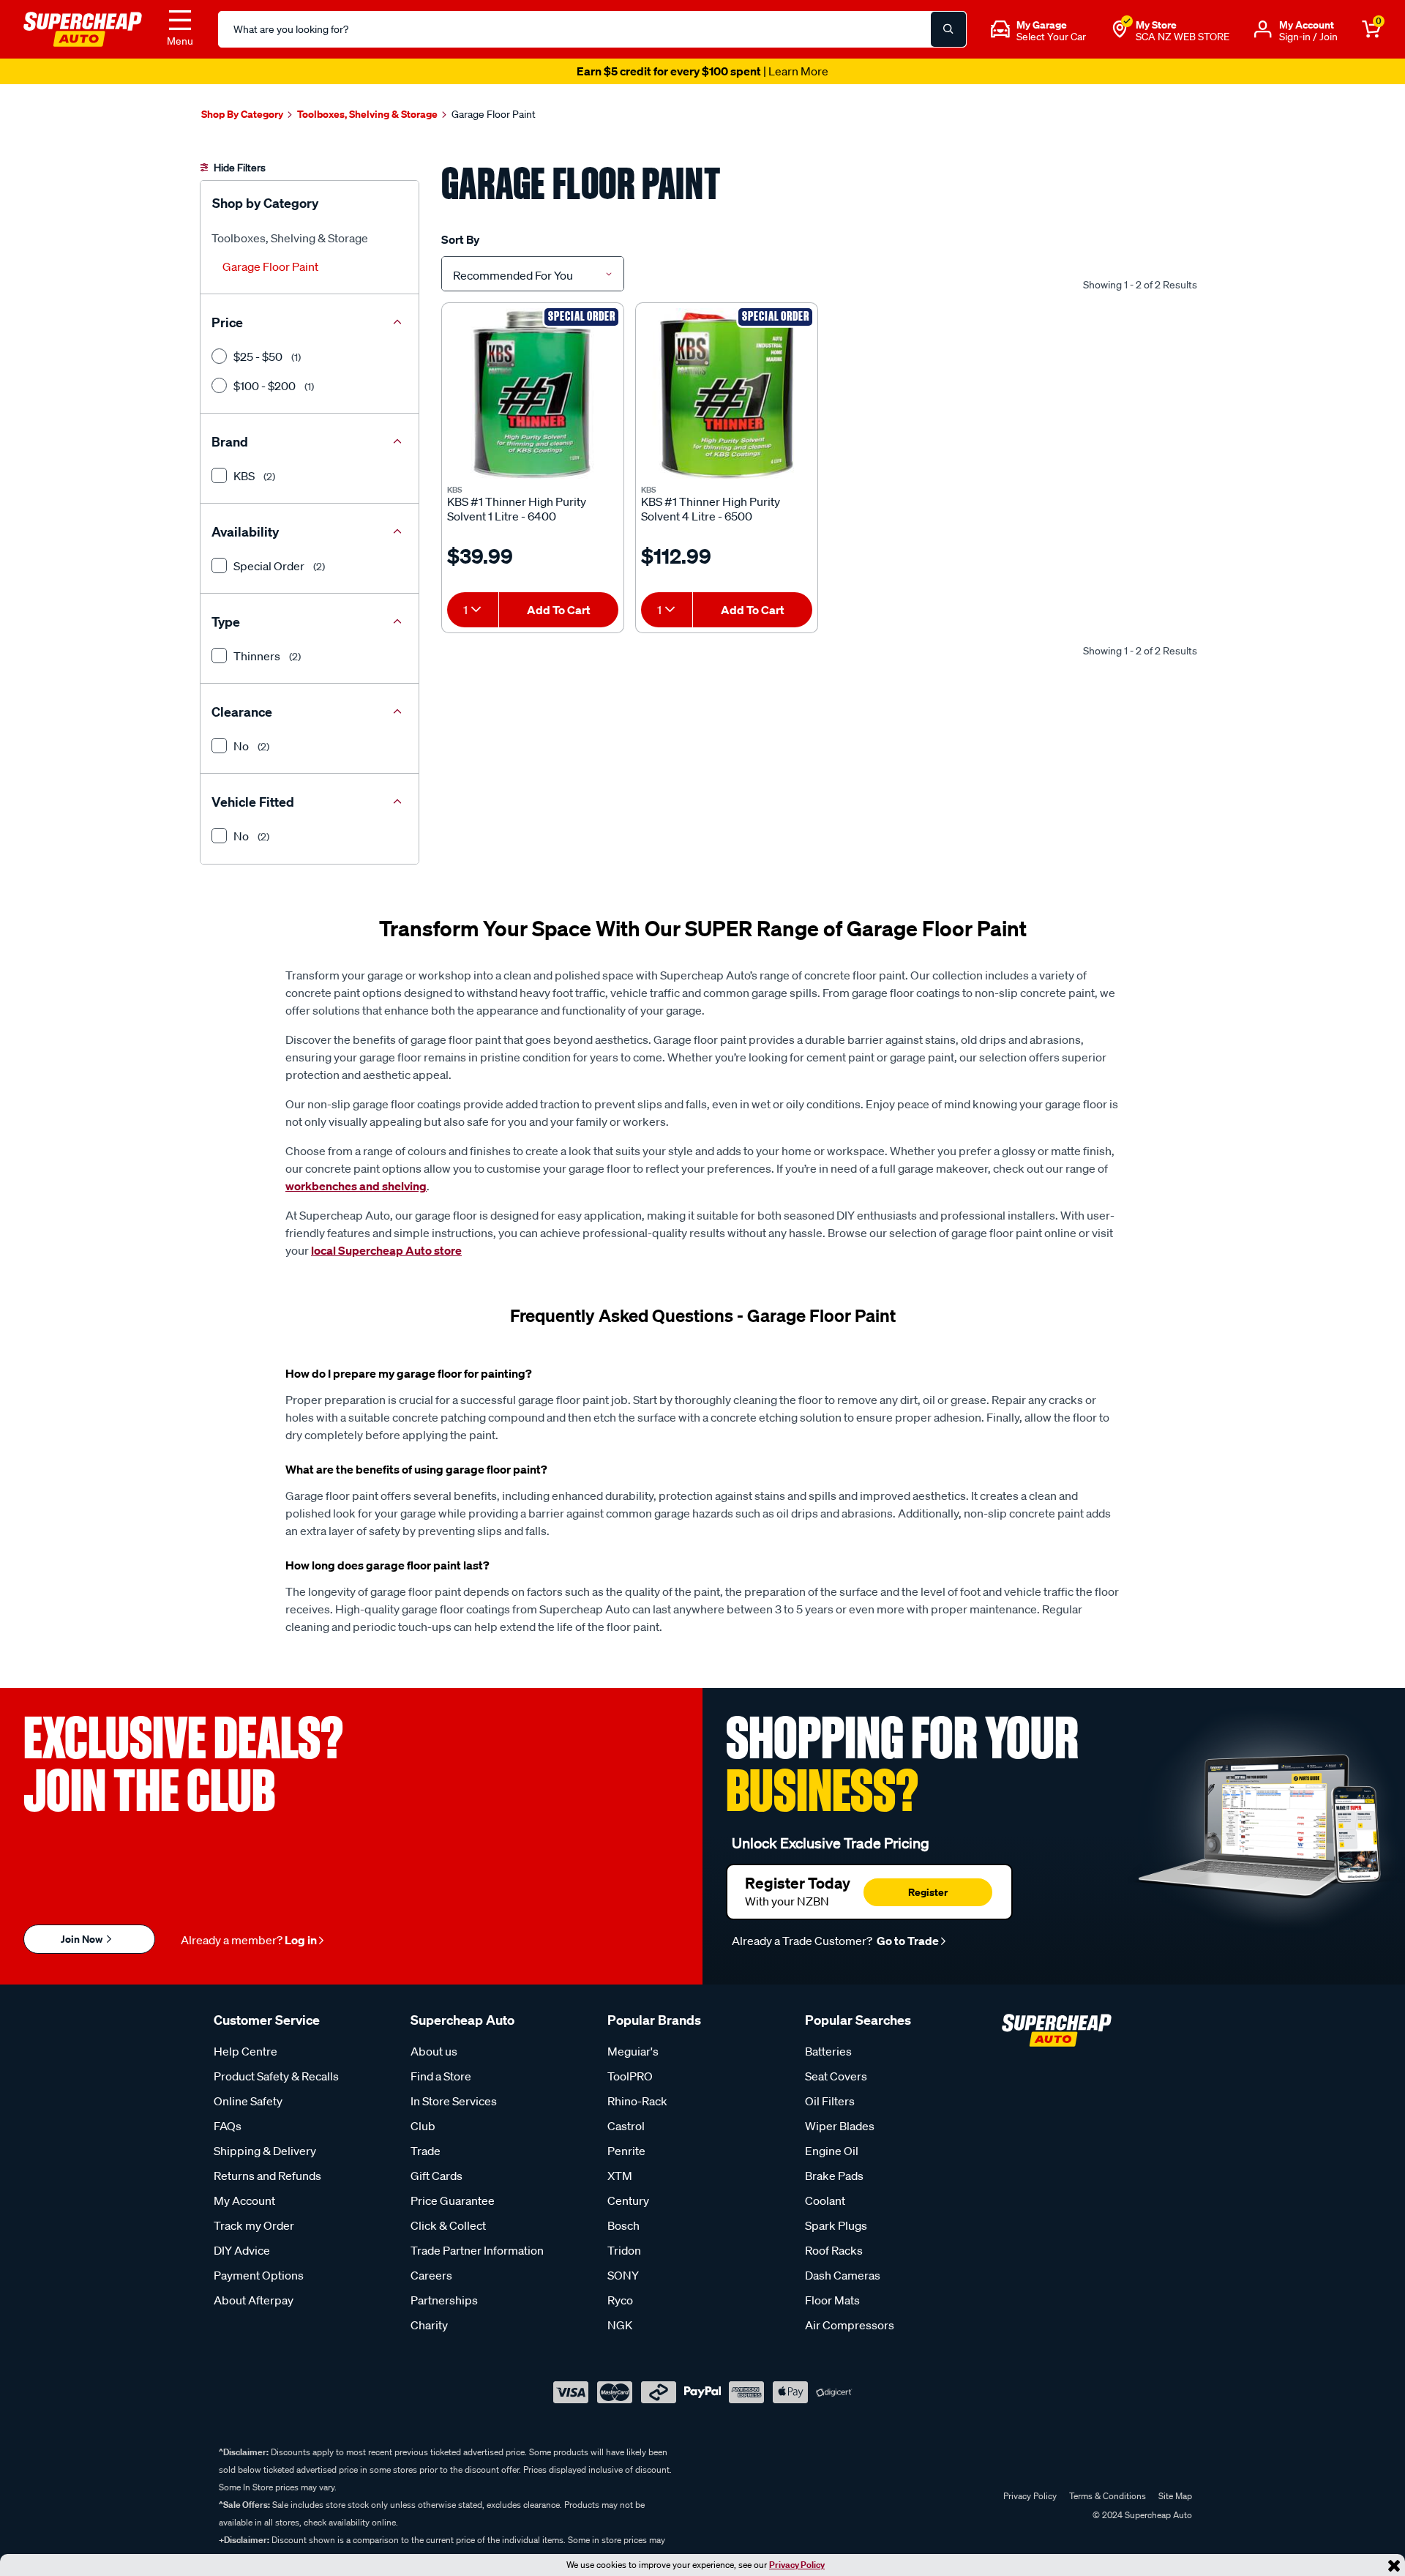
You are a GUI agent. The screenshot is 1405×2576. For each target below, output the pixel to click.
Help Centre (246, 2051)
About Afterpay (254, 2300)
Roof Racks (834, 2250)
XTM (620, 2176)
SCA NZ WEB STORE (1183, 37)
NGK (620, 2325)
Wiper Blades (840, 2126)
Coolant (825, 2200)
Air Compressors (850, 2325)
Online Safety (248, 2101)
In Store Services (454, 2101)
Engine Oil (832, 2151)
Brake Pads (834, 2176)
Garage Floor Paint (270, 266)
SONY (623, 2275)
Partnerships (444, 2300)
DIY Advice (242, 2250)
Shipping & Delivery (265, 2151)
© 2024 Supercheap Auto (1141, 2515)
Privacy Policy (797, 2565)
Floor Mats (832, 2300)
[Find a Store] (1120, 29)
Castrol (626, 2126)
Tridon (624, 2250)
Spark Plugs (836, 2225)
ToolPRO (630, 2076)
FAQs (228, 2126)
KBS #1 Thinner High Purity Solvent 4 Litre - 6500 (711, 509)
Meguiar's (633, 2051)
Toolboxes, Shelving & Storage (290, 238)
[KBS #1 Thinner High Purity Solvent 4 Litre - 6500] (727, 394)
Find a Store (441, 2076)
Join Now (83, 1939)
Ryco (620, 2300)
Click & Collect (448, 2225)
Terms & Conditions (1108, 2496)
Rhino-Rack (637, 2101)
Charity (429, 2325)
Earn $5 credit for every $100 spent (702, 71)
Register (928, 1892)
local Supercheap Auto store (386, 1250)
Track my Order (254, 2225)
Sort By (460, 239)
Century (628, 2200)
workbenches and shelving (356, 1186)
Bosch (623, 2225)
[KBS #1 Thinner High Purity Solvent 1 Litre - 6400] (533, 394)
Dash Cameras (843, 2275)
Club (423, 2126)
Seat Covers (836, 2076)
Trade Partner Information (477, 2250)
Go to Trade (907, 1941)
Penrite (626, 2151)
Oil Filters (830, 2101)
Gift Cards (437, 2176)
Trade (426, 2151)
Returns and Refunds (267, 2176)
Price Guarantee (453, 2200)
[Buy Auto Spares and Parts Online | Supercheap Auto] (83, 28)
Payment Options (259, 2275)
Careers (431, 2275)
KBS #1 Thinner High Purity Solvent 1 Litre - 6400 (517, 509)
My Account (244, 2200)
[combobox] (533, 274)
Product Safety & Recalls (276, 2076)
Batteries (828, 2051)
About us (434, 2051)
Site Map (1175, 2496)
